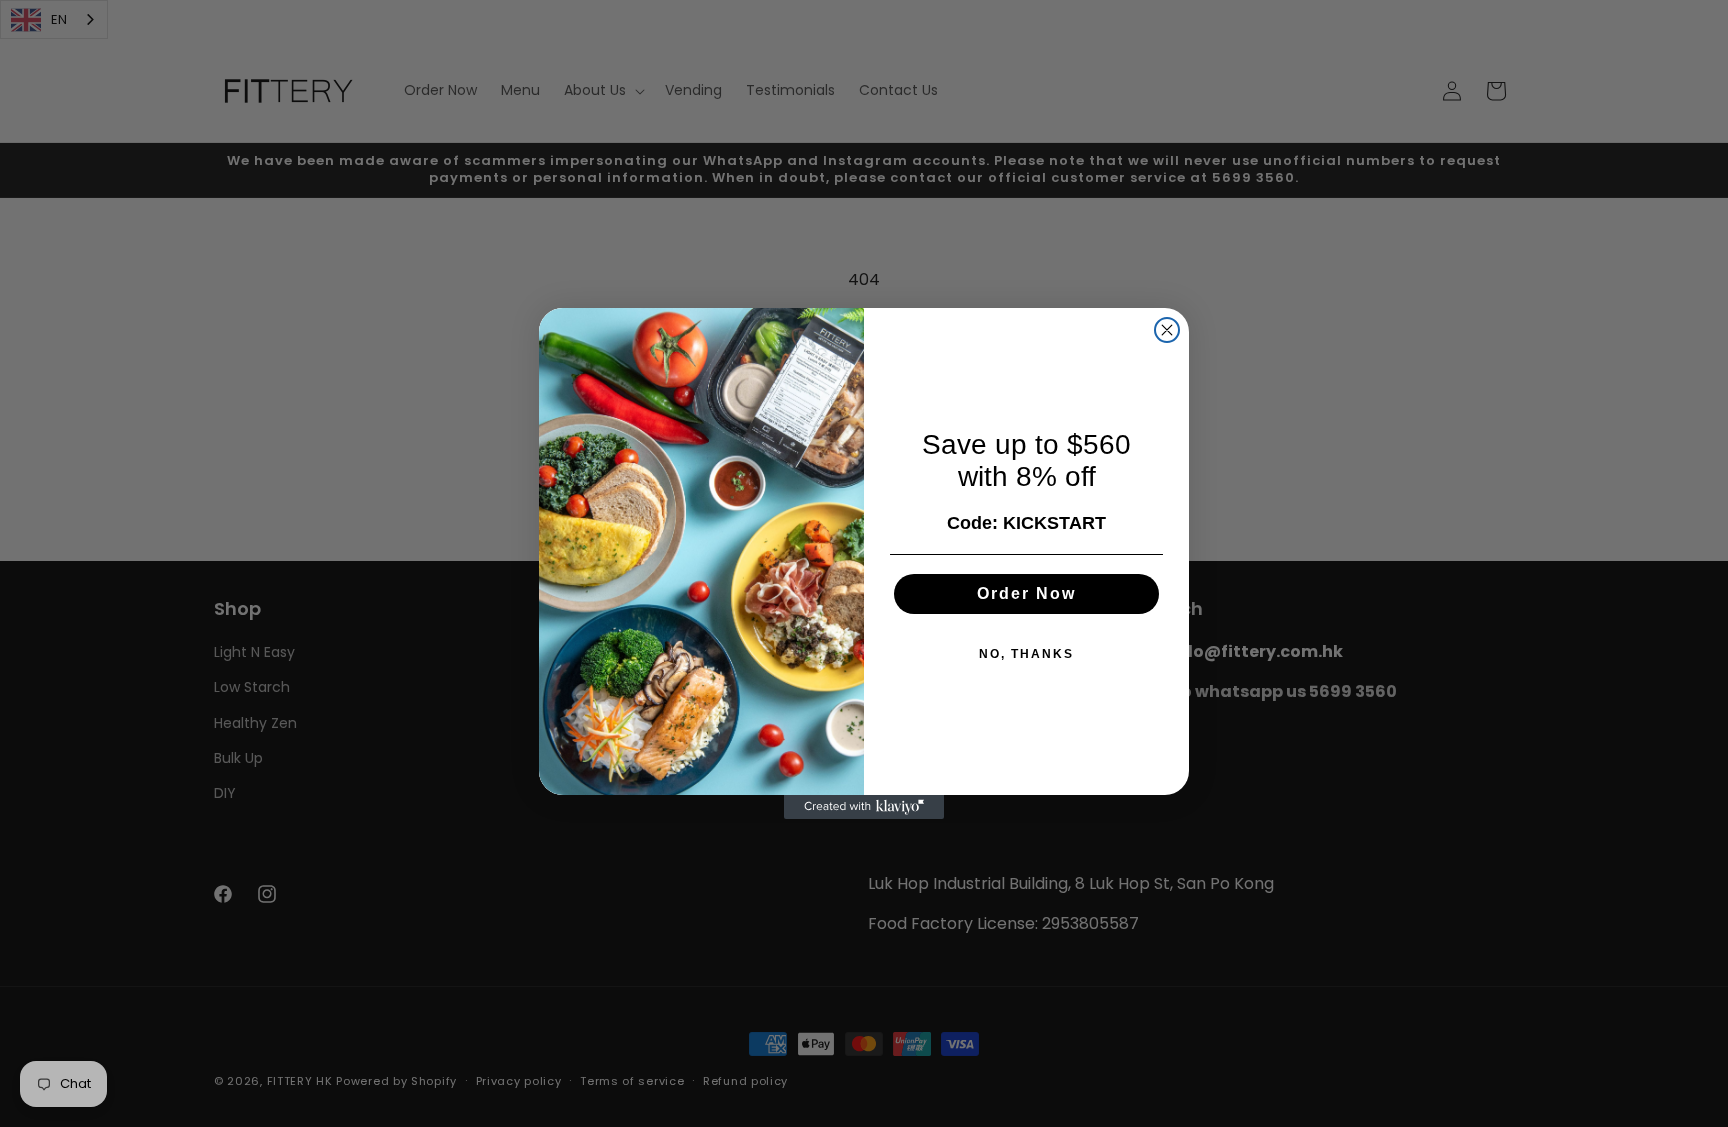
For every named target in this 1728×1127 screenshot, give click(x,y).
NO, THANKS (1026, 654)
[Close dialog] (1167, 330)
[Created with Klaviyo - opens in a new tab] (864, 807)
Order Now (1026, 593)
